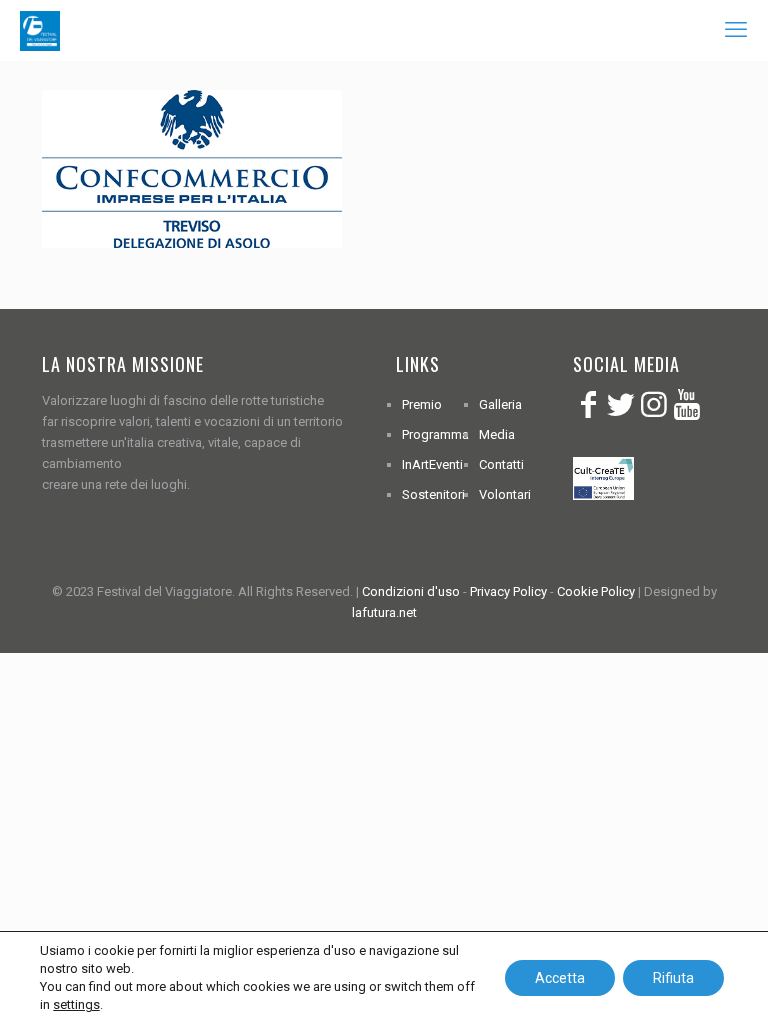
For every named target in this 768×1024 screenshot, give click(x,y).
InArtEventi (432, 464)
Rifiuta (673, 978)
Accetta (560, 978)
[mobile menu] (736, 30)
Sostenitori (433, 494)
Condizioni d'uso (411, 591)
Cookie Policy (596, 591)
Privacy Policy (508, 591)
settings (76, 1004)
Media (497, 434)
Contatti (501, 464)
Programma (435, 434)
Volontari (505, 494)
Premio (422, 404)
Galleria (500, 404)
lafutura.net (384, 612)
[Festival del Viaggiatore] (40, 30)
